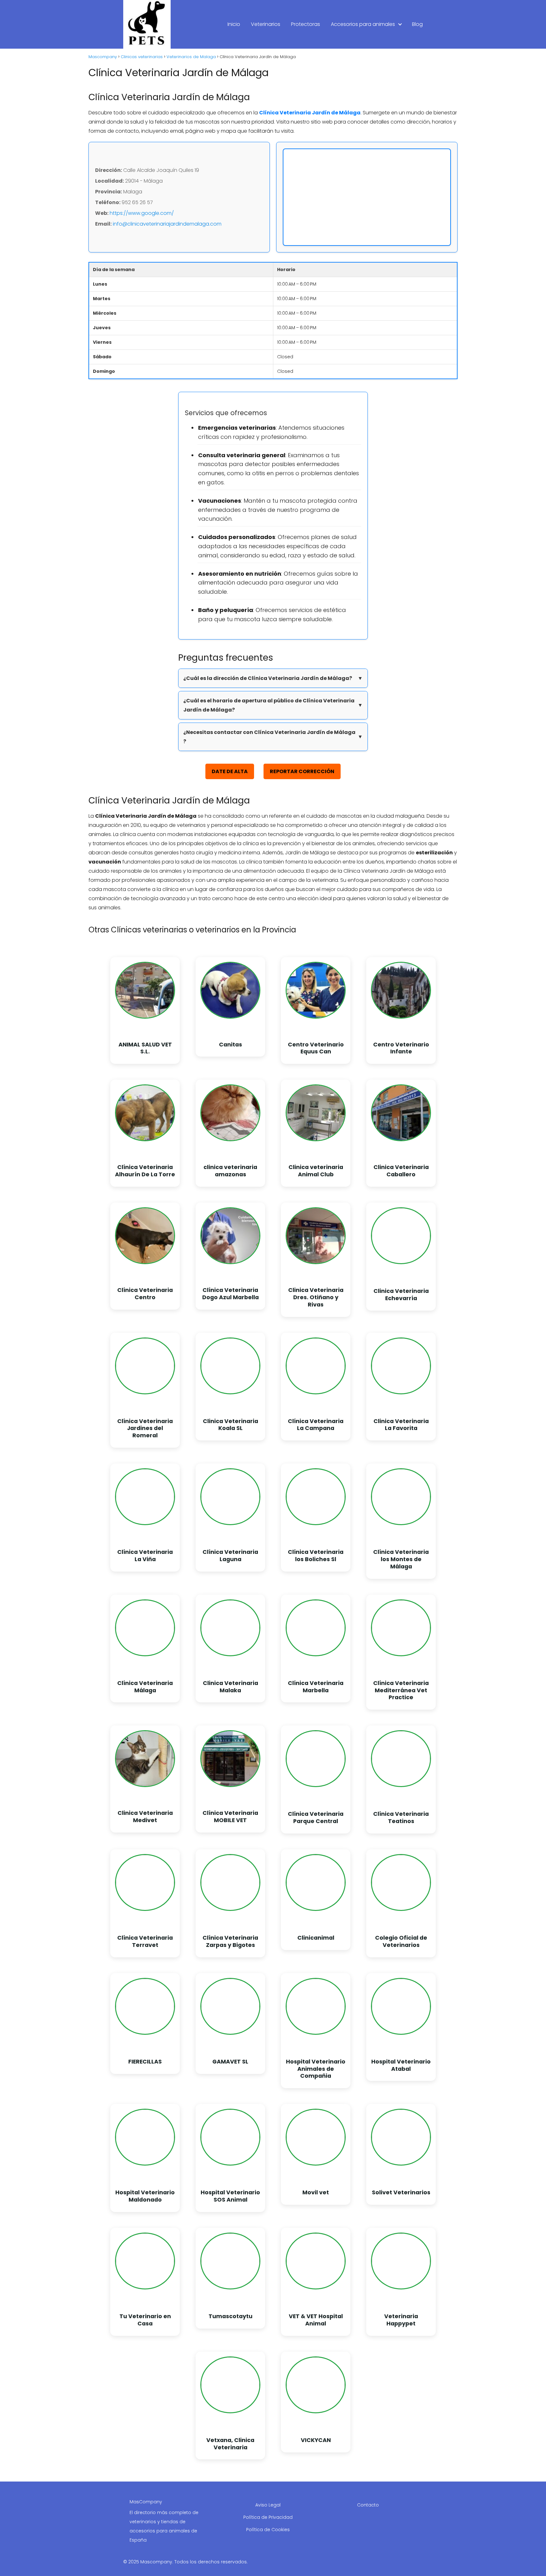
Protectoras (306, 24)
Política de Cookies (268, 2530)
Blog (417, 24)
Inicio (234, 24)
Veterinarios (266, 24)
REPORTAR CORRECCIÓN (302, 771)
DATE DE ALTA (230, 771)
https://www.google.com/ (142, 213)
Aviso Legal (268, 2505)
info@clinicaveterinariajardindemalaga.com (167, 224)
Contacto (368, 2505)
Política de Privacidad (268, 2517)
